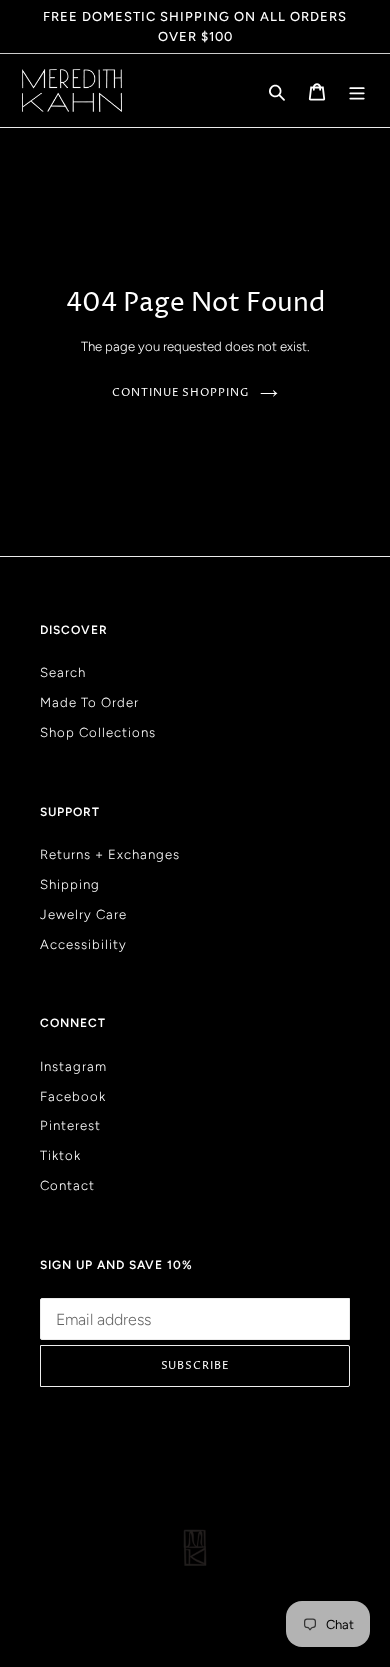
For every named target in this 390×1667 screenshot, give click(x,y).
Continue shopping (180, 392)
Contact (67, 1185)
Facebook (73, 1096)
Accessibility (83, 944)
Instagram (73, 1066)
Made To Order (89, 702)
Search (63, 672)
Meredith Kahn (215, 1603)
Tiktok (60, 1155)
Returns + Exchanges (110, 854)
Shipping (70, 884)
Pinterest (70, 1125)
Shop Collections (98, 732)
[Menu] (357, 91)
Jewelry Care (83, 914)
